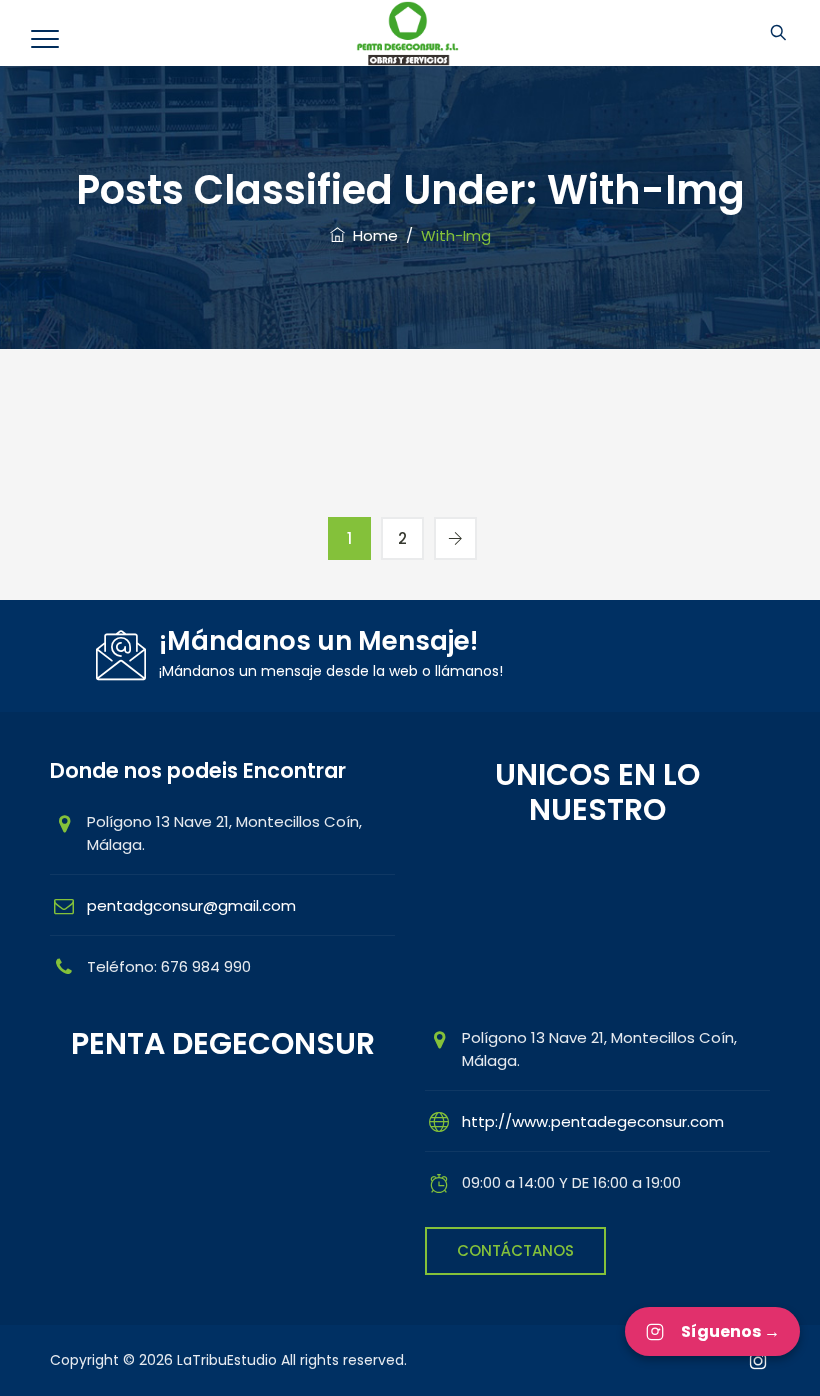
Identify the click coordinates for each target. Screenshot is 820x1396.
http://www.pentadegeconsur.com (593, 1121)
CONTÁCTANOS (515, 1250)
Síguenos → (730, 1331)
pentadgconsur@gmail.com (191, 905)
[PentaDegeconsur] (408, 33)
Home (371, 235)
